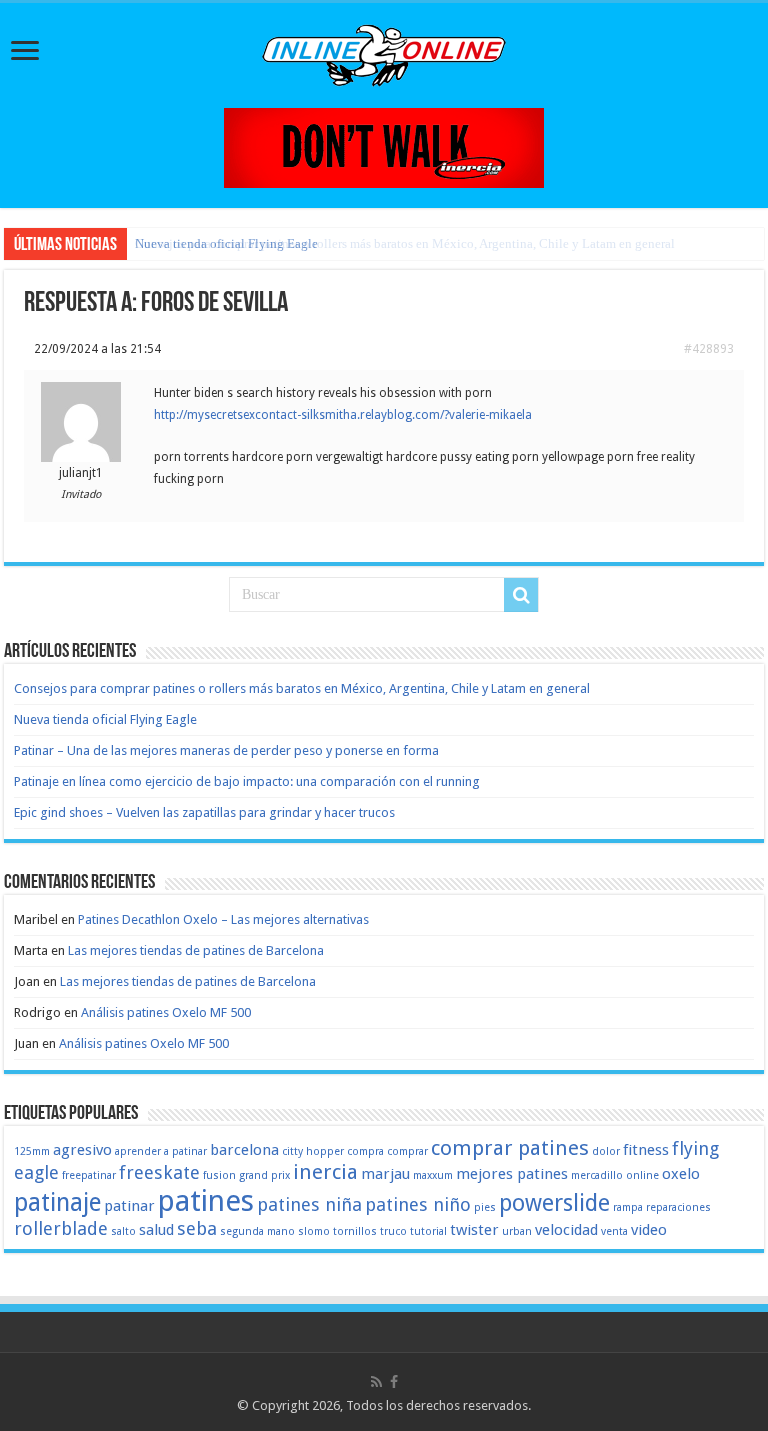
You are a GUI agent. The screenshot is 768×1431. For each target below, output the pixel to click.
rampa (628, 1207)
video (649, 1230)
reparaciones (678, 1207)
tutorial (428, 1231)
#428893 (709, 349)
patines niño (418, 1204)
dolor (606, 1151)
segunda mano (257, 1231)
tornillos (355, 1231)
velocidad (566, 1230)
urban (517, 1231)
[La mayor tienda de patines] (384, 146)
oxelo (681, 1174)
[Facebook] (394, 1382)
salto (123, 1231)
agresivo (82, 1150)
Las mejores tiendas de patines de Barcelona (196, 950)
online (642, 1175)
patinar (129, 1206)
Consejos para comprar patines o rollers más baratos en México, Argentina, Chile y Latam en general (302, 688)
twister (474, 1230)
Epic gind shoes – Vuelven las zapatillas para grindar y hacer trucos (204, 812)
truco (393, 1231)
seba (197, 1228)
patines (206, 1201)
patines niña (309, 1204)
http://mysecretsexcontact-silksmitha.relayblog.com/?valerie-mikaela (343, 415)
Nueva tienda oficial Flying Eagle (226, 243)
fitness (646, 1150)
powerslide (554, 1203)
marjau (385, 1174)
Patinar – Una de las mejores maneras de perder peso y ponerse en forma (226, 750)
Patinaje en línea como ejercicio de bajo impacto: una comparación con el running (247, 781)
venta (614, 1231)
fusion (219, 1175)
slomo (314, 1231)
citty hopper (313, 1151)
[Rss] (376, 1382)
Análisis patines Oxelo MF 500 (166, 1012)
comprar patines (510, 1148)
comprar (407, 1151)
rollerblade (61, 1228)
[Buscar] (521, 595)
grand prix (264, 1175)
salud (156, 1230)
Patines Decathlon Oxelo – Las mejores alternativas (223, 919)
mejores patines (512, 1174)
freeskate (159, 1172)
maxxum (433, 1175)
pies (485, 1207)
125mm (32, 1151)
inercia (325, 1172)
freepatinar (89, 1175)
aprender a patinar (161, 1151)
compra (365, 1151)
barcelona (244, 1150)
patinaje (57, 1202)
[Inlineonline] (384, 52)
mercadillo (597, 1175)
